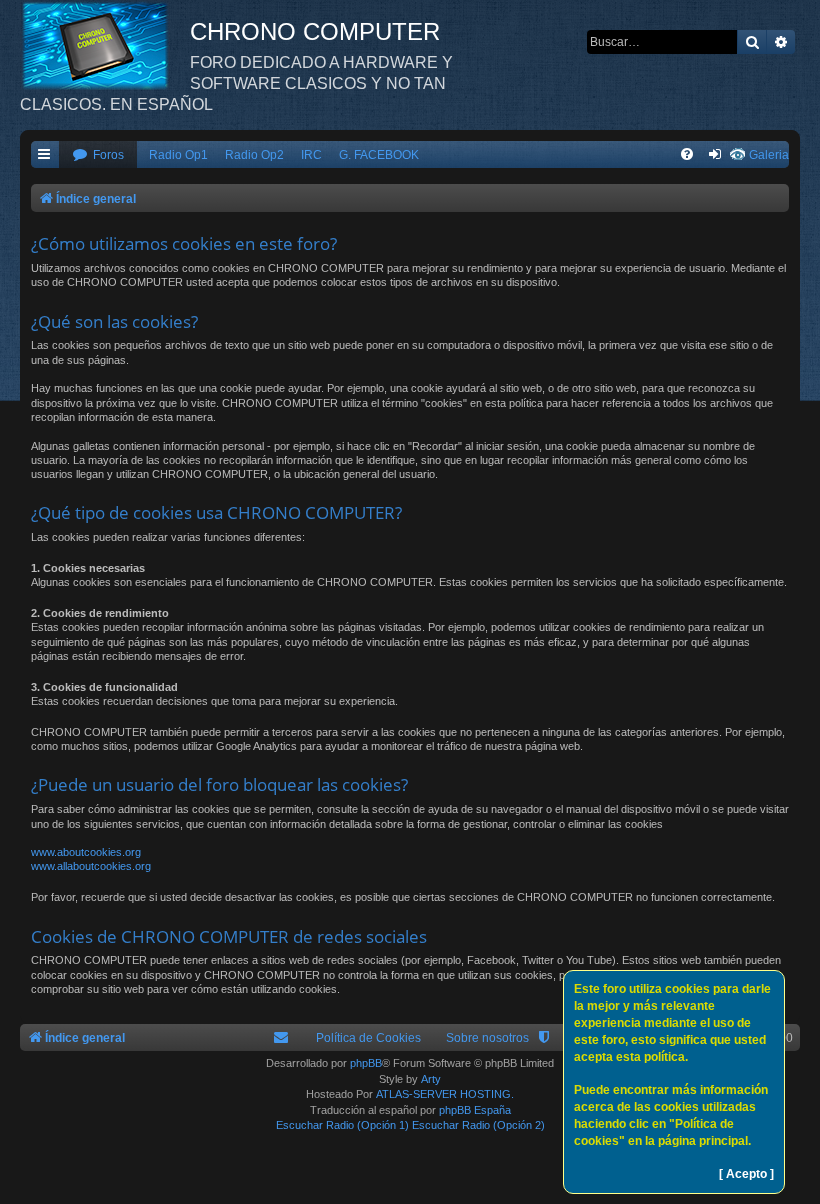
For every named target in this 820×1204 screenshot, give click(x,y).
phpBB (366, 1063)
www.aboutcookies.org (86, 852)
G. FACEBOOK (379, 155)
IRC (311, 155)
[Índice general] (105, 45)
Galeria (769, 155)
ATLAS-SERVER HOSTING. (445, 1094)
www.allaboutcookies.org (91, 866)
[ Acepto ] (746, 1174)
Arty (431, 1079)
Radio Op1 (178, 155)
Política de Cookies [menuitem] (368, 1038)
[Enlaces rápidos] (45, 155)
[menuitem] (98, 155)
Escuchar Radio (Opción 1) (342, 1125)
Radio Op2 (254, 155)
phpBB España (475, 1110)
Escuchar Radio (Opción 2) (478, 1125)
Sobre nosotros (487, 1038)
